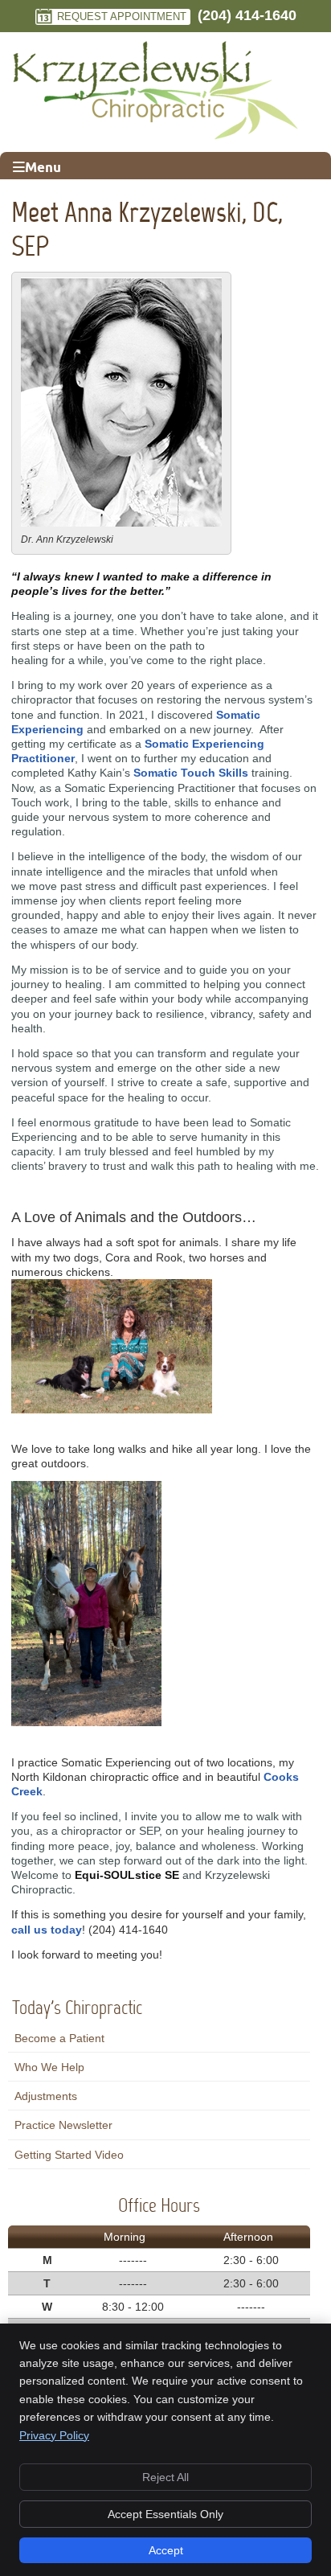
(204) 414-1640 (247, 15)
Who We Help (49, 2067)
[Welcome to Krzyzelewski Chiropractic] (156, 137)
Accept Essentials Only (165, 2514)
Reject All (165, 2477)
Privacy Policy (54, 2435)
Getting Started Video (69, 2155)
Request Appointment (122, 16)
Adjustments (46, 2096)
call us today (47, 1930)
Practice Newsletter (63, 2125)
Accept (166, 2550)
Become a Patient (59, 2038)
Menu (43, 167)
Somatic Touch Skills (191, 773)
